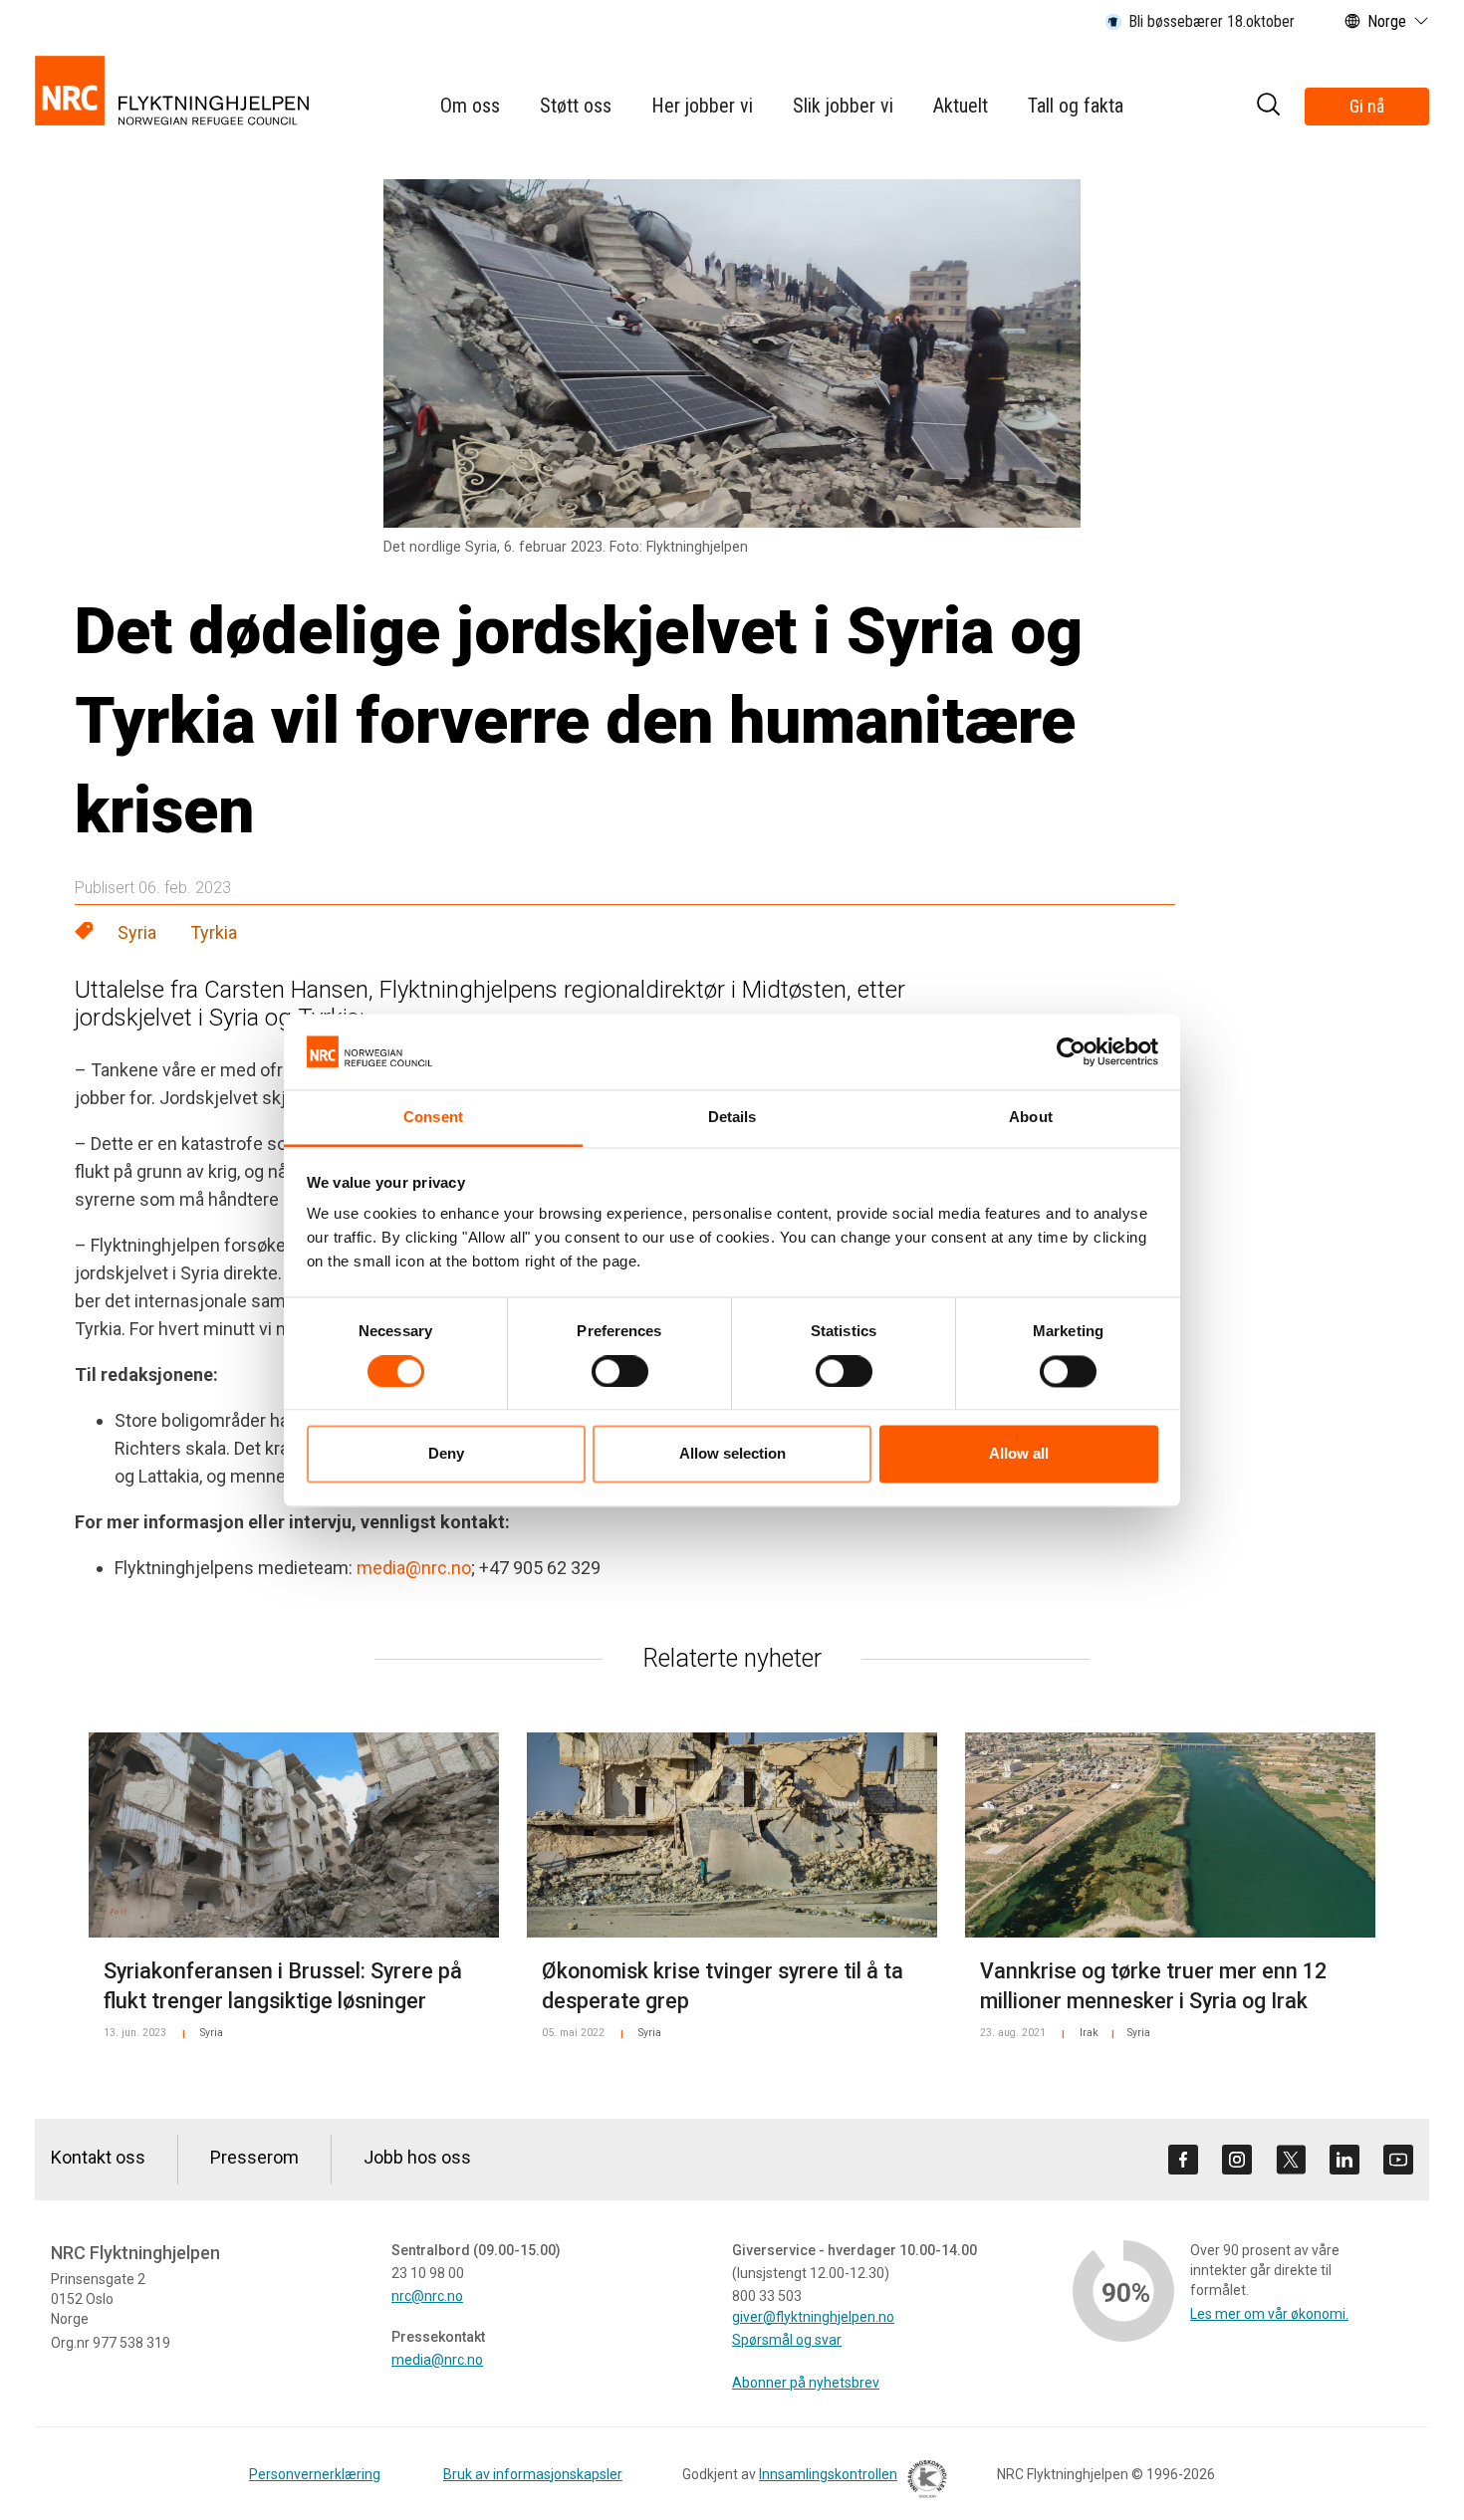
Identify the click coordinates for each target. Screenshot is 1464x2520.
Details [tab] (732, 1118)
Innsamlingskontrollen (828, 2474)
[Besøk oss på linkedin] (1344, 2160)
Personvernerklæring (315, 2474)
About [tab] (1031, 1118)
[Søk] (1268, 107)
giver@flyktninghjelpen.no (813, 2317)
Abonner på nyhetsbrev (806, 2383)
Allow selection (732, 1454)
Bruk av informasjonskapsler (533, 2474)
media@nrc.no (414, 1568)
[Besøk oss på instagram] (1237, 2160)
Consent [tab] (433, 1118)
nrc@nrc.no (427, 2296)
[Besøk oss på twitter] (1291, 2160)
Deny (446, 1454)
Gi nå (1367, 106)
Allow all (1019, 1454)
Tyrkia (214, 932)
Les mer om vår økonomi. (1269, 2314)
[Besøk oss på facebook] (1183, 2160)
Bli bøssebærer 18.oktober (1212, 21)
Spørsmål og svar (787, 2340)
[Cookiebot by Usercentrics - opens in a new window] (1071, 1051)
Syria (137, 932)
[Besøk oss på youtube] (1398, 2160)
